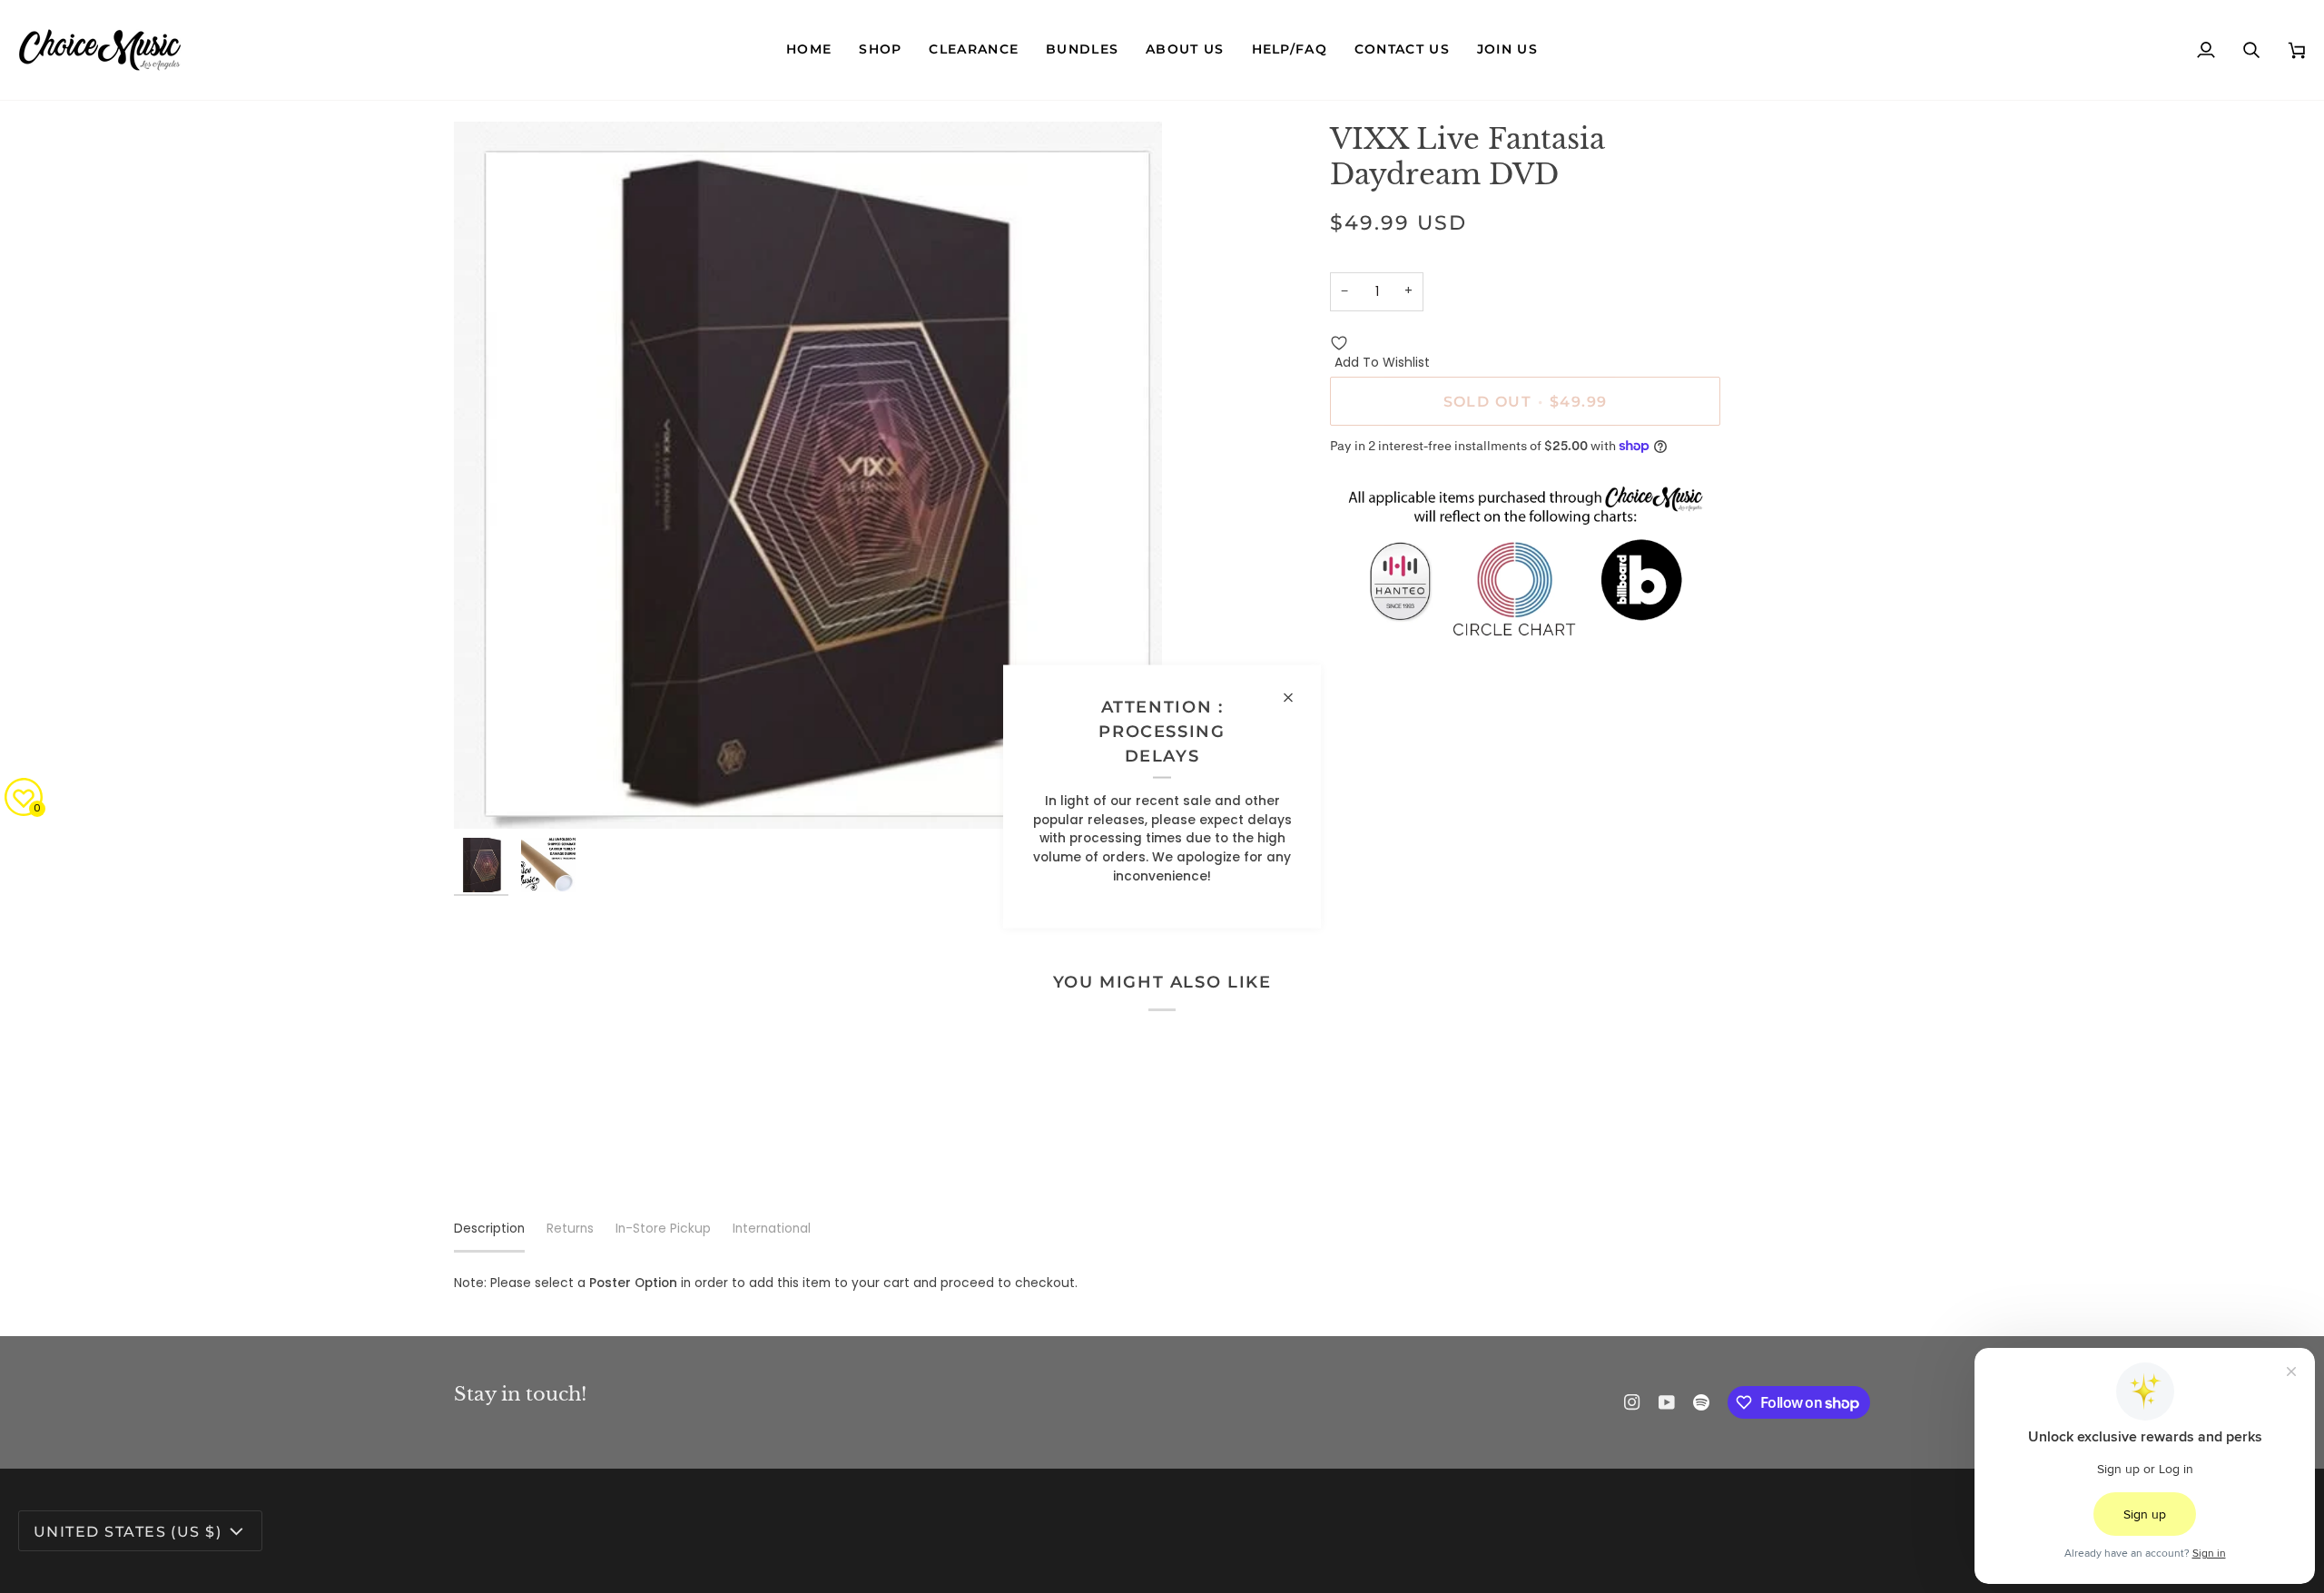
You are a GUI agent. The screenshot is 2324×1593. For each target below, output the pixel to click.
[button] (880, 50)
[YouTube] (1667, 1402)
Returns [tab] (570, 1229)
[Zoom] (488, 795)
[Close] (1296, 697)
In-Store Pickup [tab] (663, 1229)
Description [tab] (489, 1229)
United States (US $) (128, 1531)
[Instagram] (1632, 1402)
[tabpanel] (1162, 1284)
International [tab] (772, 1229)
